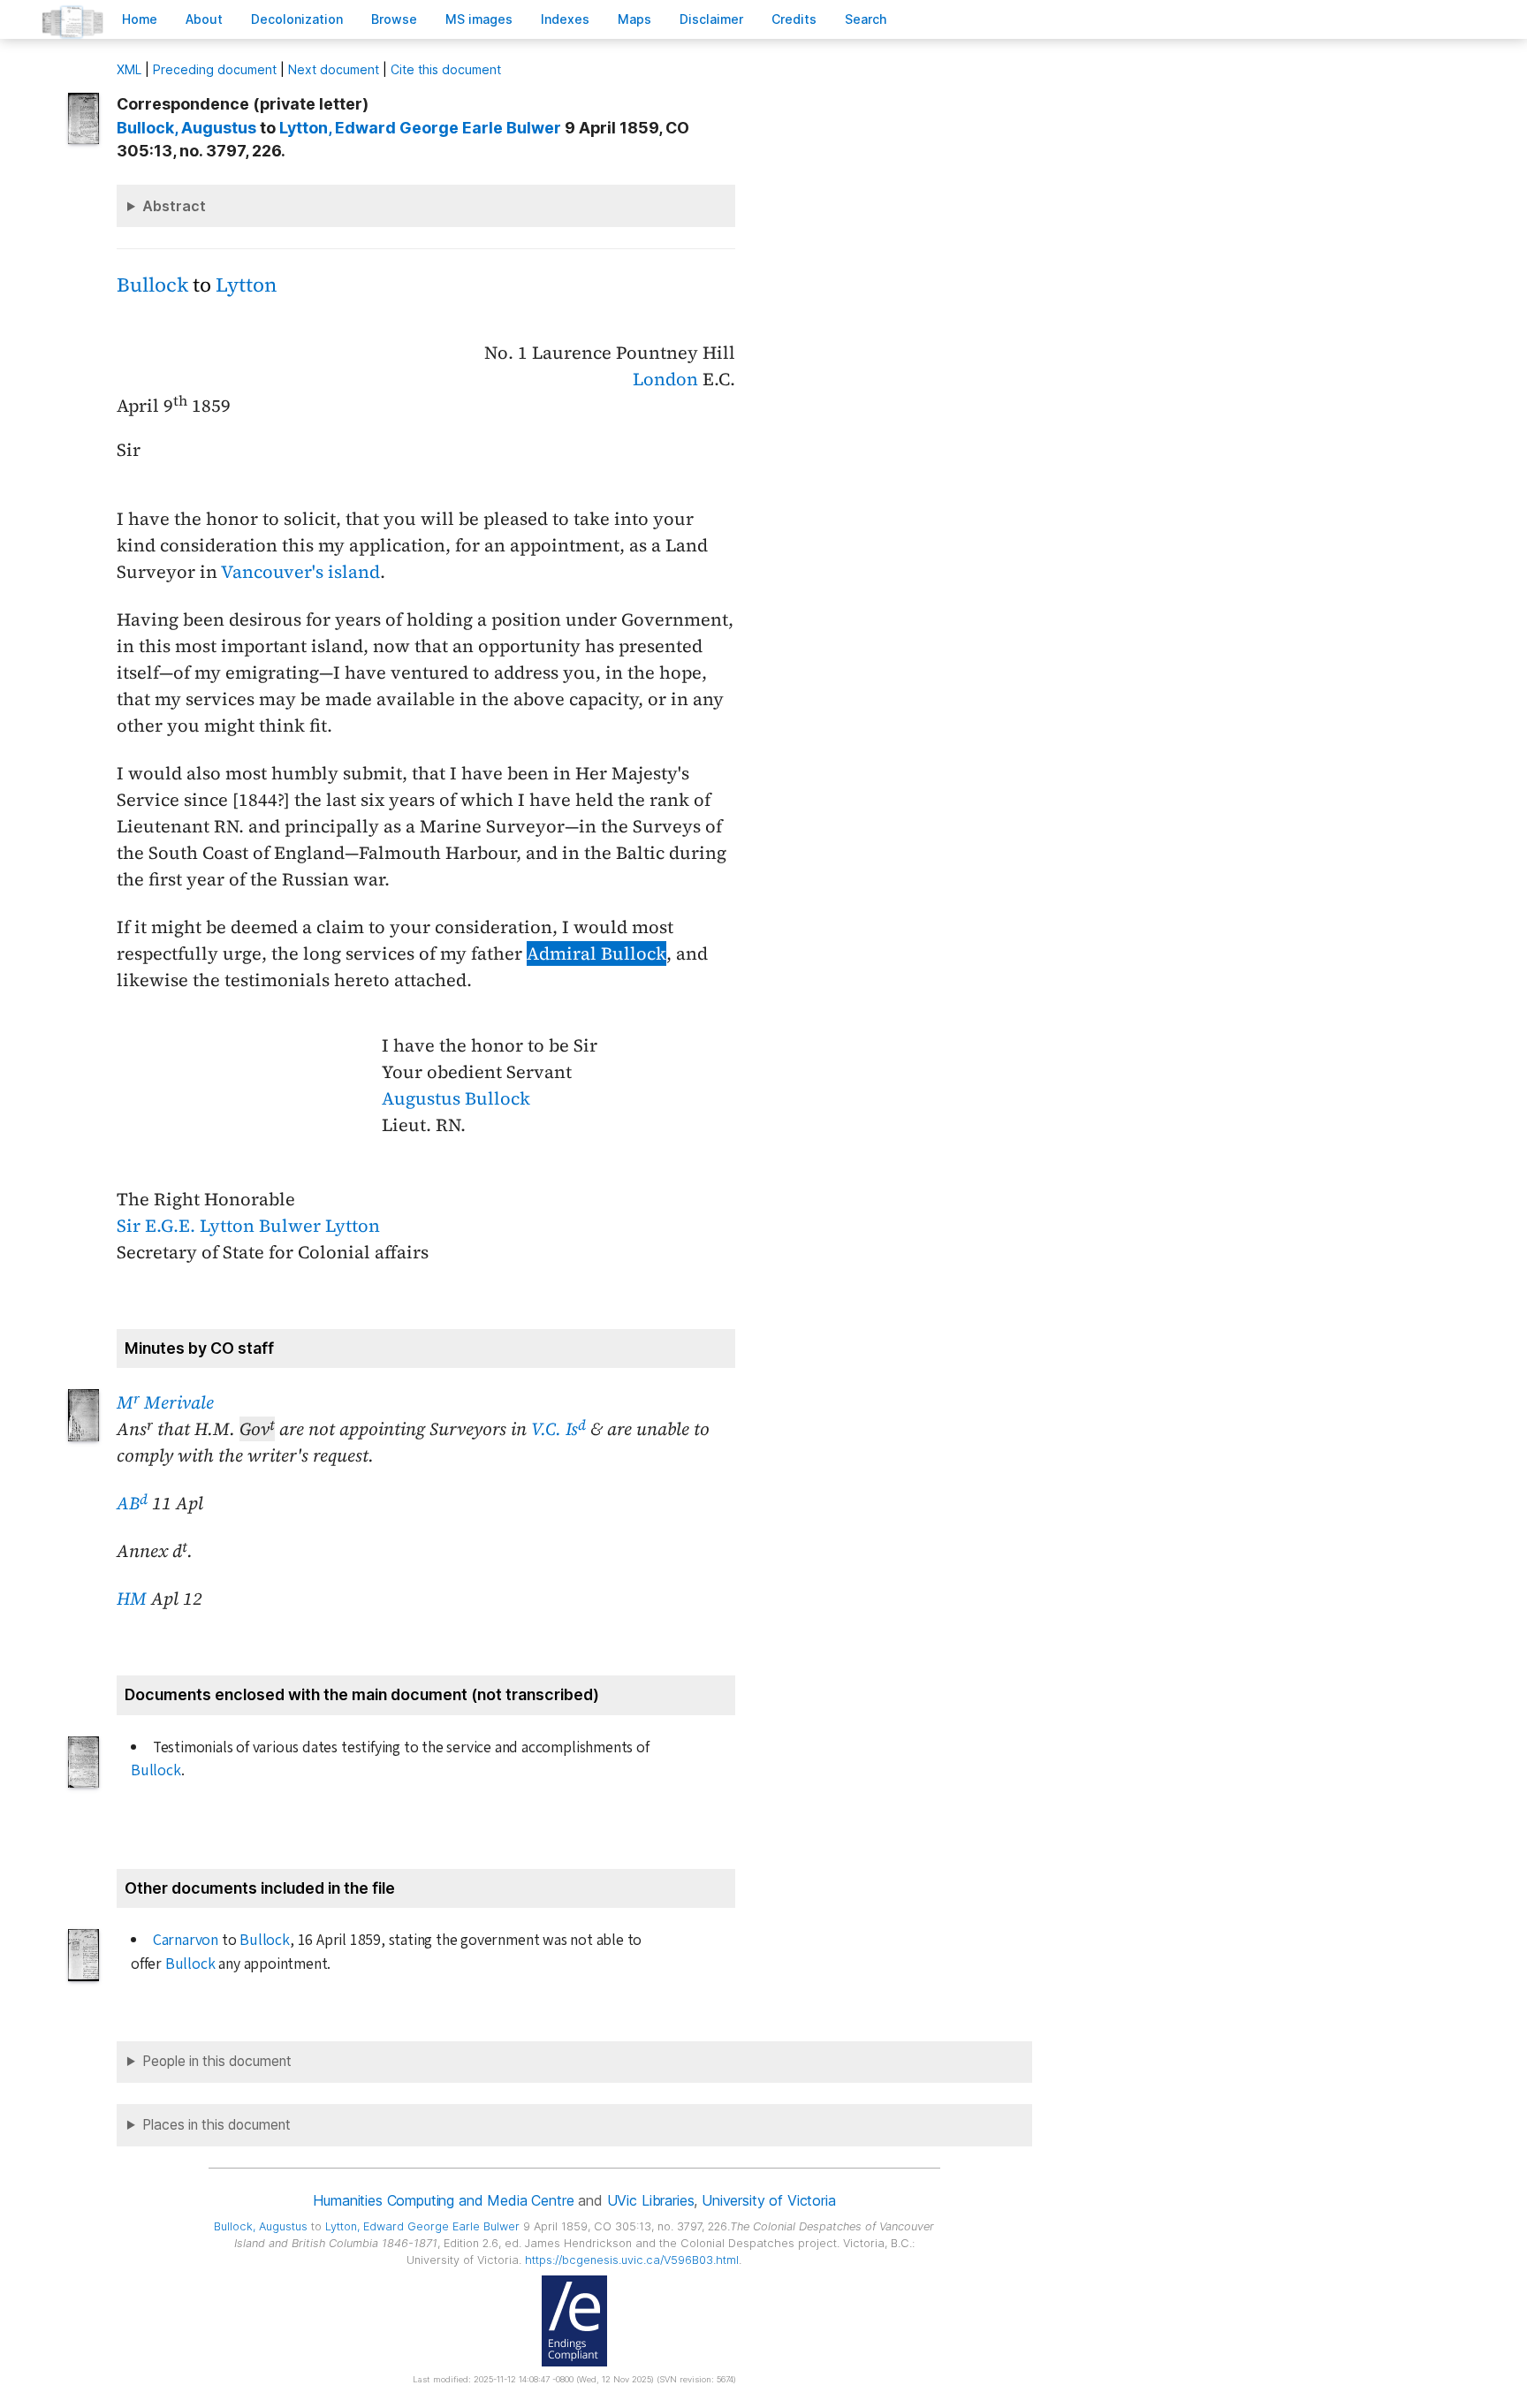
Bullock (152, 285)
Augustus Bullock (456, 1098)
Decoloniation (297, 19)
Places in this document (217, 2125)
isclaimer (711, 19)
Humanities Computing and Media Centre (443, 2200)
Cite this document (446, 69)
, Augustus (186, 128)
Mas (634, 19)
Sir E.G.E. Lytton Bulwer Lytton (248, 1226)
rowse (394, 19)
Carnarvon (186, 1940)
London (665, 379)
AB (132, 1503)
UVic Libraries (651, 2200)
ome (140, 19)
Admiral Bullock (596, 953)
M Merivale (165, 1402)
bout (204, 19)
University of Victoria (768, 2200)
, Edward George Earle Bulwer (420, 128)
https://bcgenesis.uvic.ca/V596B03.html (632, 2260)
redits (794, 19)
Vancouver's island (300, 572)
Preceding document (215, 69)
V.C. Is (558, 1429)
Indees (565, 19)
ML (129, 69)
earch (866, 19)
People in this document (217, 2061)
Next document (334, 69)
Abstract (174, 206)
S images (479, 19)
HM (132, 1599)
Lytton (246, 285)
